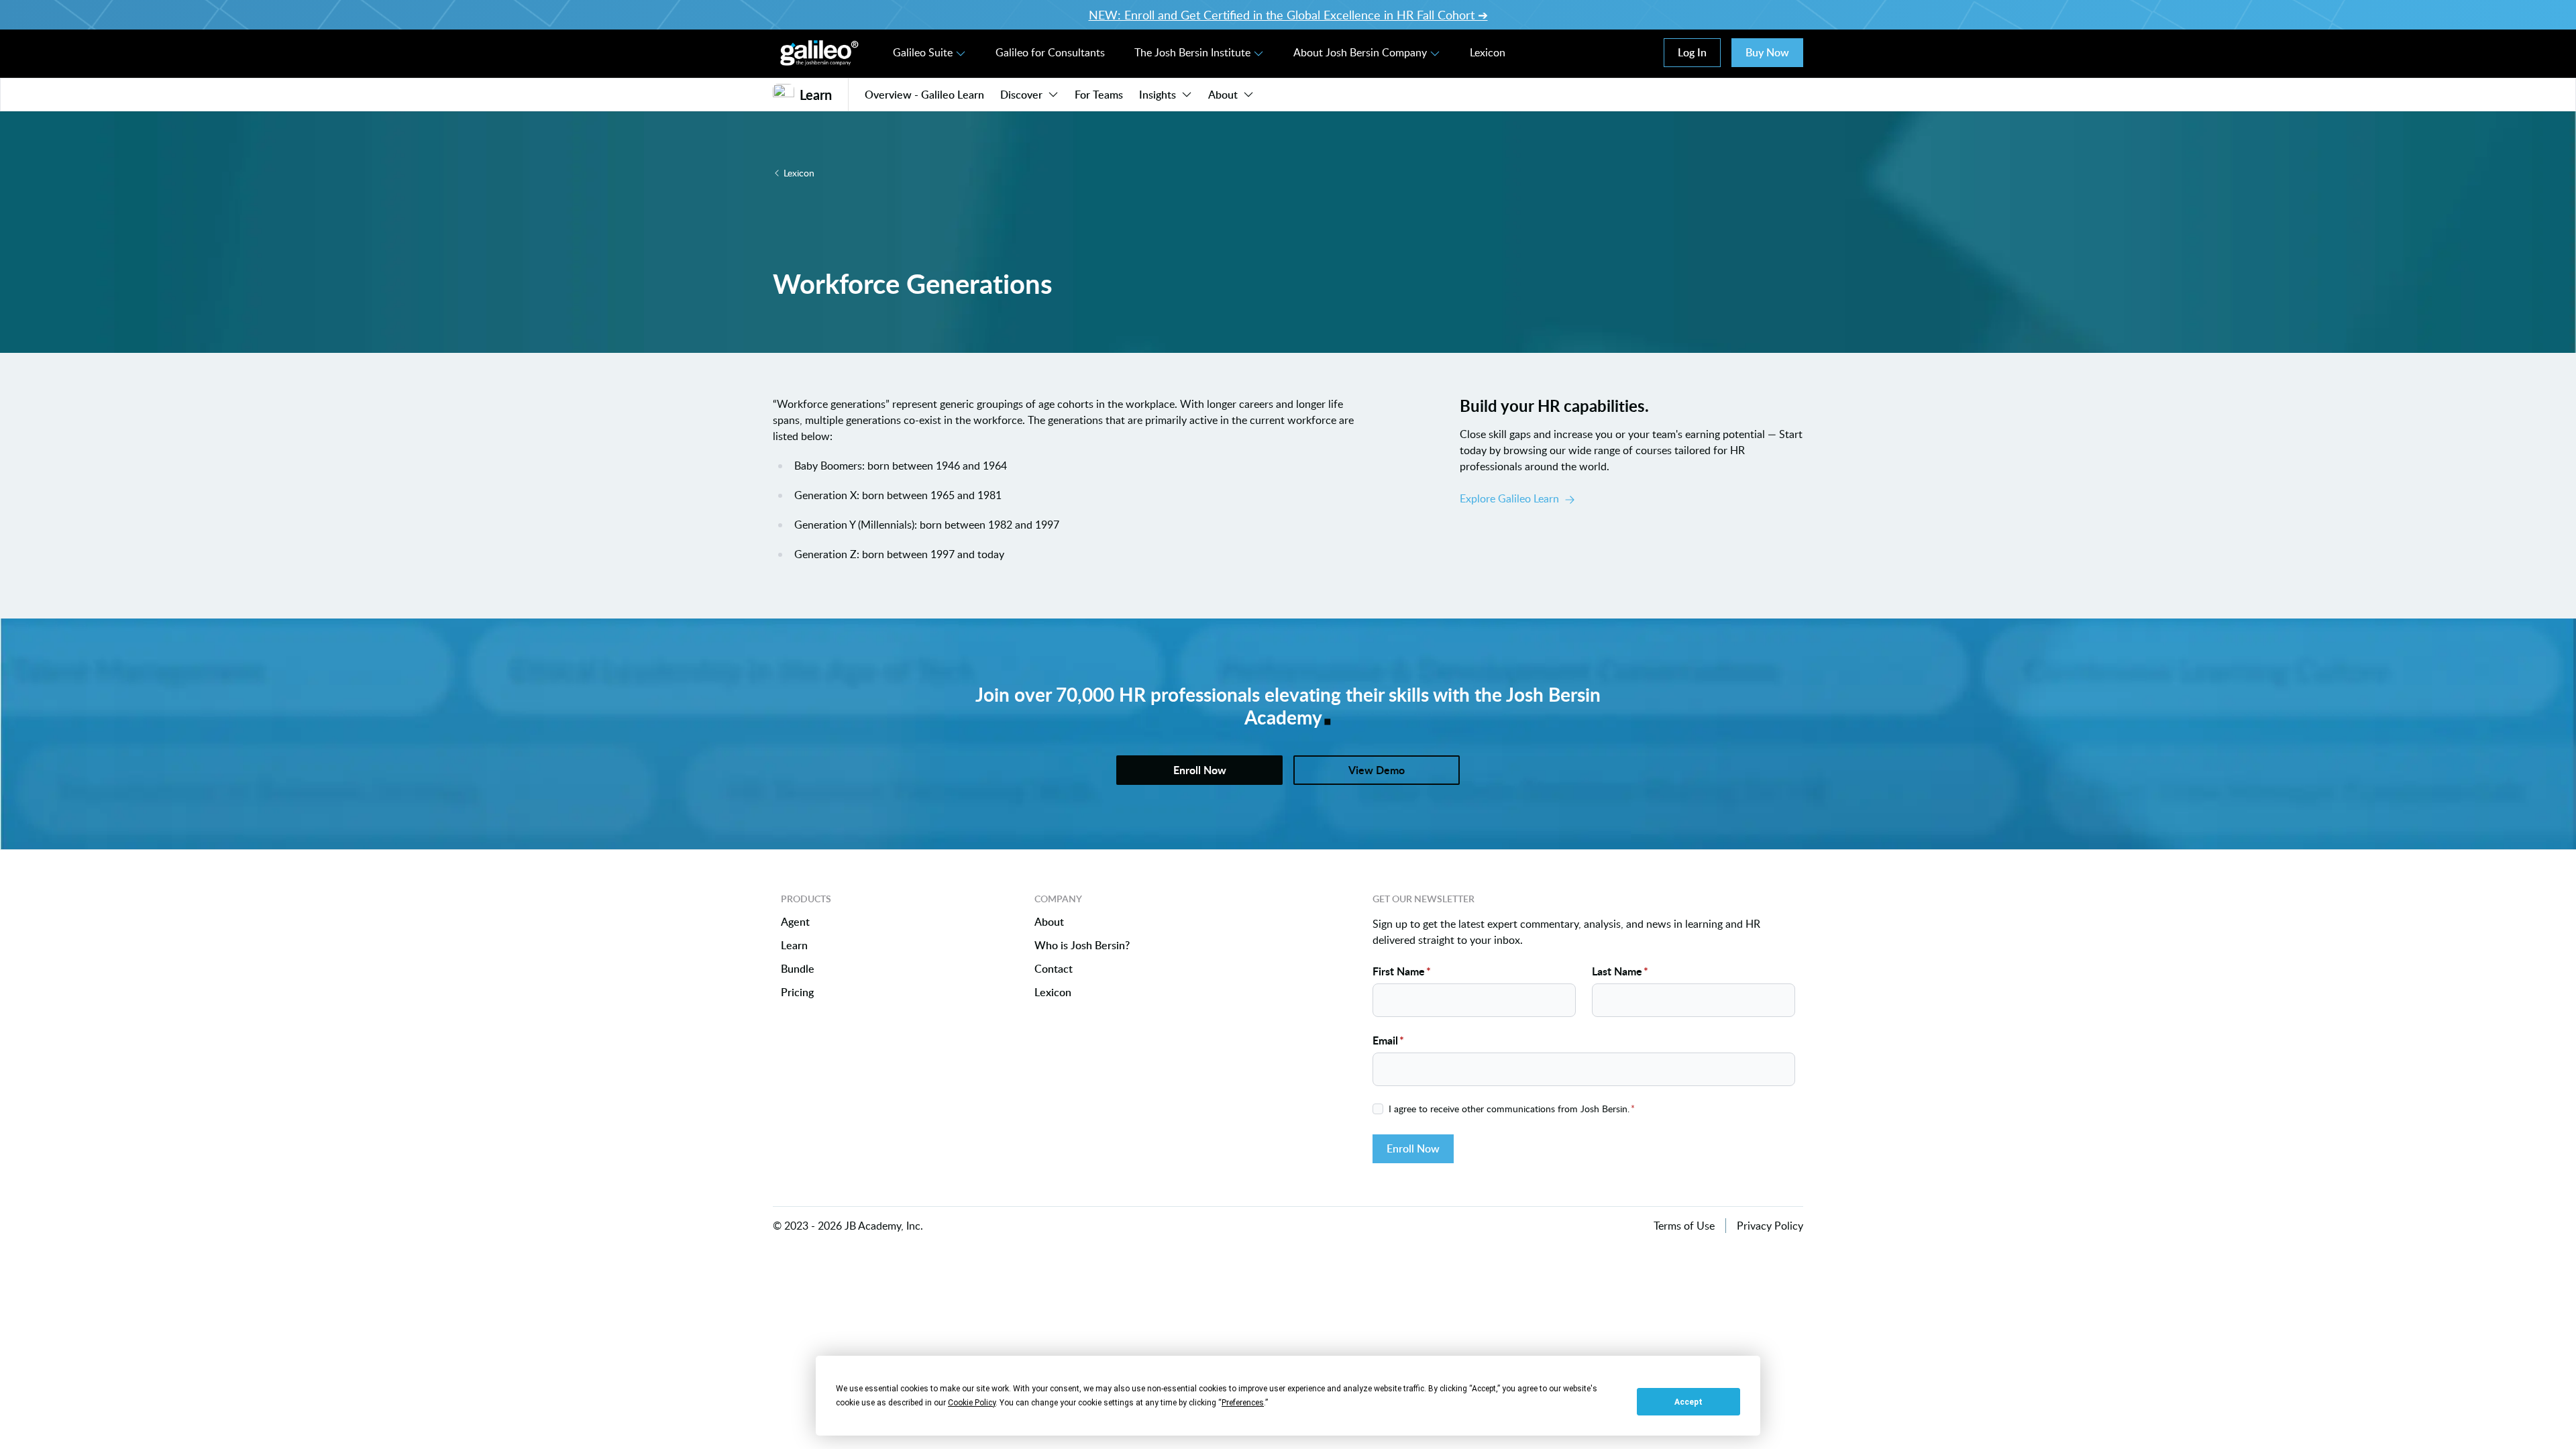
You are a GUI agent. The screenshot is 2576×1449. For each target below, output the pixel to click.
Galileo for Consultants (1050, 52)
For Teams (1099, 95)
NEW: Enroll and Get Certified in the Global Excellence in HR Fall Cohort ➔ (1288, 15)
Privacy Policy (1770, 1226)
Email (1388, 1040)
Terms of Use (1684, 1226)
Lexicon (1488, 52)
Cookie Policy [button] (972, 1403)
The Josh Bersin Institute (1192, 52)
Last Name (1620, 971)
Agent (795, 922)
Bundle (798, 969)
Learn (794, 946)
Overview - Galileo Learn (924, 95)
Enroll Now (1413, 1148)
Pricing (797, 992)
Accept (1688, 1402)
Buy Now (1767, 52)
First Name (1402, 971)
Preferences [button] (1243, 1403)
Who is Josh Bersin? (1082, 946)
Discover (1021, 95)
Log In (1692, 52)
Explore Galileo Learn (1509, 498)
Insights (1158, 95)
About (1223, 95)
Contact (1054, 969)
